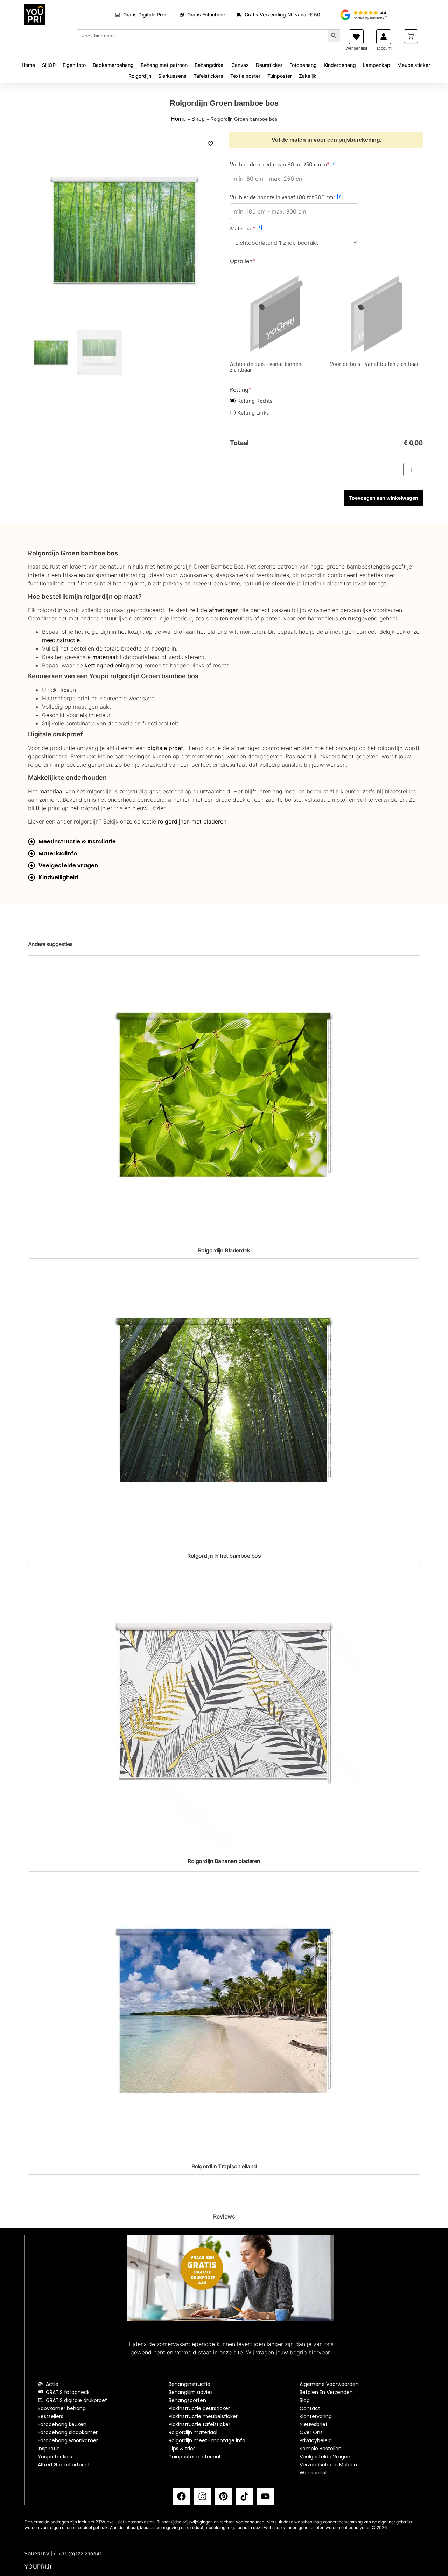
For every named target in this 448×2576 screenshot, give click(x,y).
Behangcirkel (209, 65)
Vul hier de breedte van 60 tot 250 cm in (292, 164)
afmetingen (224, 610)
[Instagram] (203, 2497)
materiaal (105, 657)
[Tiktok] (245, 2497)
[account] (384, 37)
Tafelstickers (208, 76)
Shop (198, 119)
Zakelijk (308, 76)
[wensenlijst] (356, 37)
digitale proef (165, 748)
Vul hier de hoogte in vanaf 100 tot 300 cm (294, 197)
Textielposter (245, 76)
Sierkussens (172, 76)
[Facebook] (182, 2497)
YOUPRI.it (38, 2567)
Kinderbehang (340, 65)
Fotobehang (303, 65)
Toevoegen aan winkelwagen (384, 498)
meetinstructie (61, 640)
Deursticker (269, 65)
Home (28, 65)
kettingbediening (107, 665)
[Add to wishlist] (211, 144)
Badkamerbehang (113, 65)
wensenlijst (356, 48)
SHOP (49, 65)
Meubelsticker (414, 65)
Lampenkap (377, 65)
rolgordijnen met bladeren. (193, 821)
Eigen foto (74, 65)
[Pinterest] (224, 2497)
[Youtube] (266, 2497)
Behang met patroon (164, 65)
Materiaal (254, 228)
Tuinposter (280, 76)
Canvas (240, 65)
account (384, 48)
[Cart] (411, 36)
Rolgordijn (140, 76)
